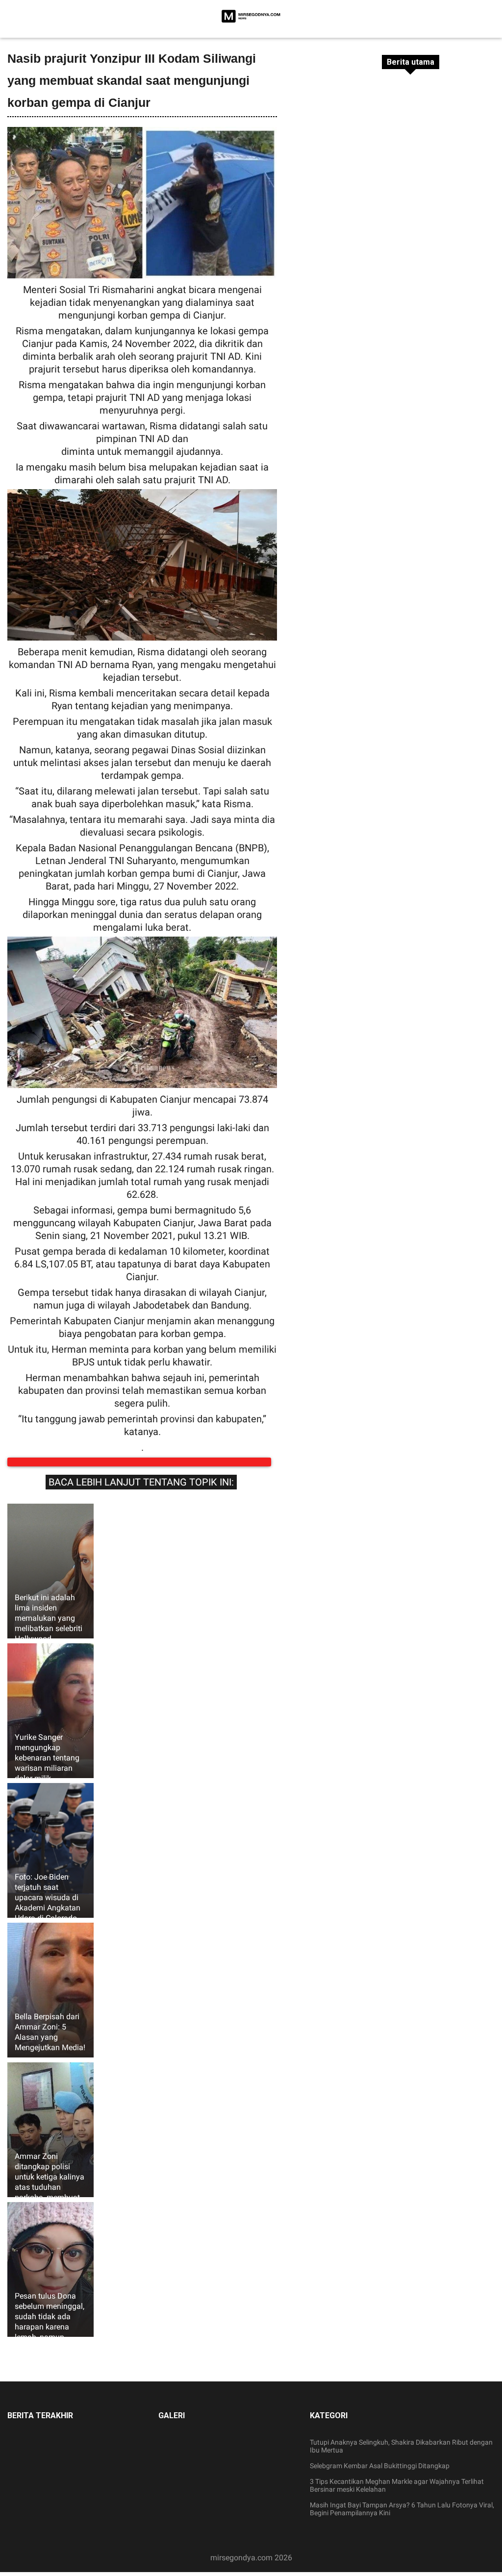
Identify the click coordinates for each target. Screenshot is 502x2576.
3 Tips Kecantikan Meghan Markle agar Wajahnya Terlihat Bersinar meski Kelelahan (397, 2495)
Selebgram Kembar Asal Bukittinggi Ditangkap (380, 2476)
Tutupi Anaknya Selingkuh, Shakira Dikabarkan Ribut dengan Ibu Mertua (401, 2456)
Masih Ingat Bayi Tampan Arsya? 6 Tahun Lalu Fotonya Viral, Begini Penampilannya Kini (402, 2519)
